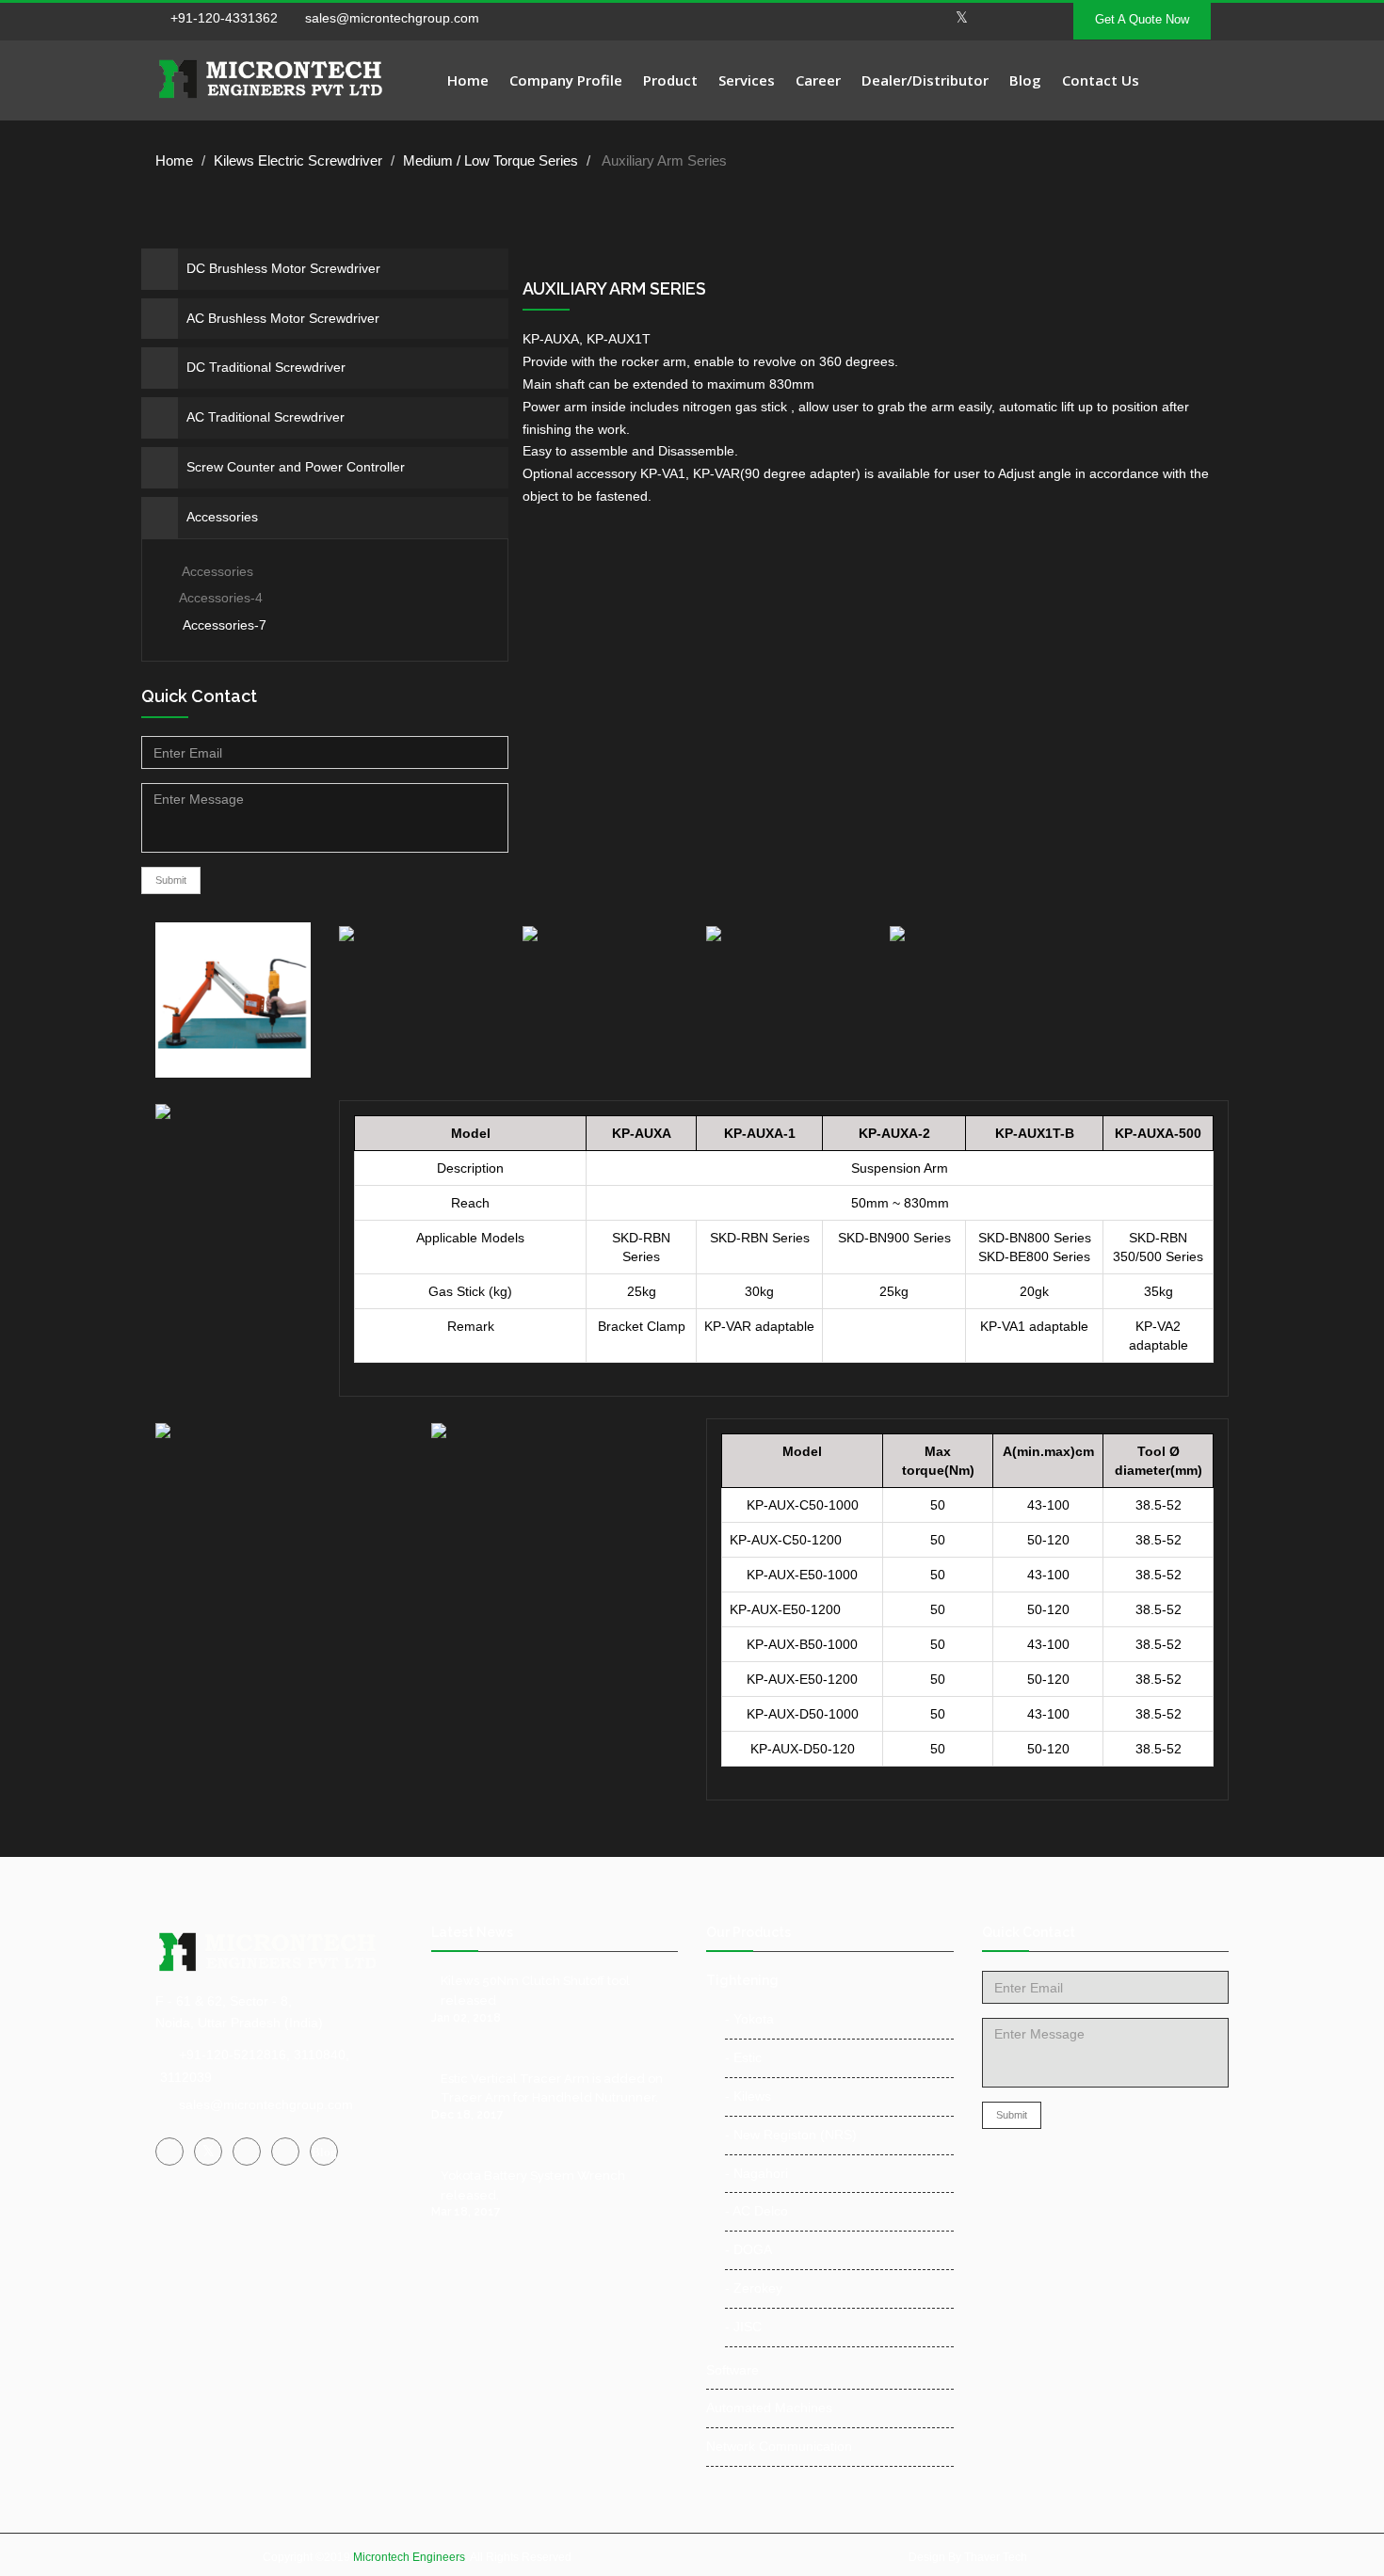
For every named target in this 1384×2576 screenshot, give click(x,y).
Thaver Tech (996, 2557)
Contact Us (1101, 80)
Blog (1025, 80)
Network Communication (779, 2446)
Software (732, 2370)
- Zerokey (754, 2288)
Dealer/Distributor (925, 80)
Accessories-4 (221, 598)
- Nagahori (756, 2173)
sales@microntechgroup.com (390, 18)
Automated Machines (769, 2408)
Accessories (222, 517)
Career (818, 80)
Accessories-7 (225, 625)
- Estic (743, 2057)
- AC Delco (756, 2211)
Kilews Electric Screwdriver (298, 160)
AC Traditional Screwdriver (266, 417)
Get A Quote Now (1142, 19)
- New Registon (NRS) (791, 2135)
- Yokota (749, 2019)
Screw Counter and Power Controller (296, 467)
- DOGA (748, 2249)
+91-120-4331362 (224, 18)
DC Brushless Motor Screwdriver (283, 268)
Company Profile (566, 80)
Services (747, 80)
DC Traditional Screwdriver (266, 367)
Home (468, 80)
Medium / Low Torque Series (491, 160)
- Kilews (748, 2096)
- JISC (743, 2327)
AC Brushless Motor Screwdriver (283, 318)
